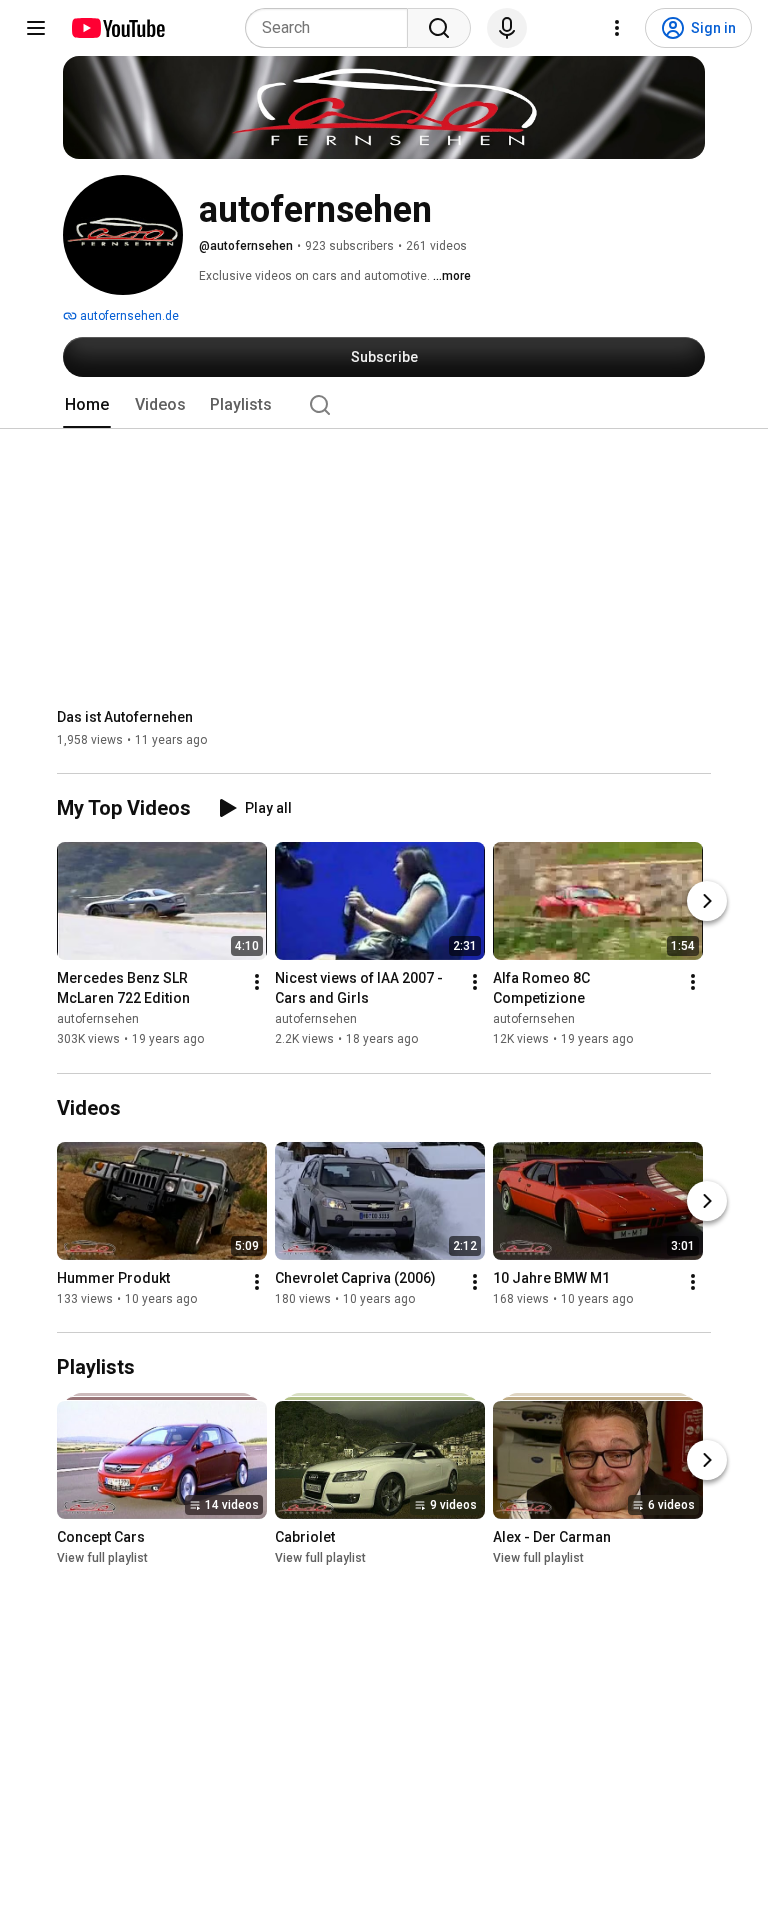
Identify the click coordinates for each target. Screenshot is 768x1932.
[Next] (707, 902)
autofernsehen (98, 1020)
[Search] (439, 28)
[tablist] (384, 405)
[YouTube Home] (117, 28)
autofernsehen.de (128, 316)
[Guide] (36, 28)
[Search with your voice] (507, 28)
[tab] (87, 405)
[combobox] (332, 28)
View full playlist (102, 1558)
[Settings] (617, 28)
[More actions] (257, 983)
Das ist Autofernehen (125, 717)
